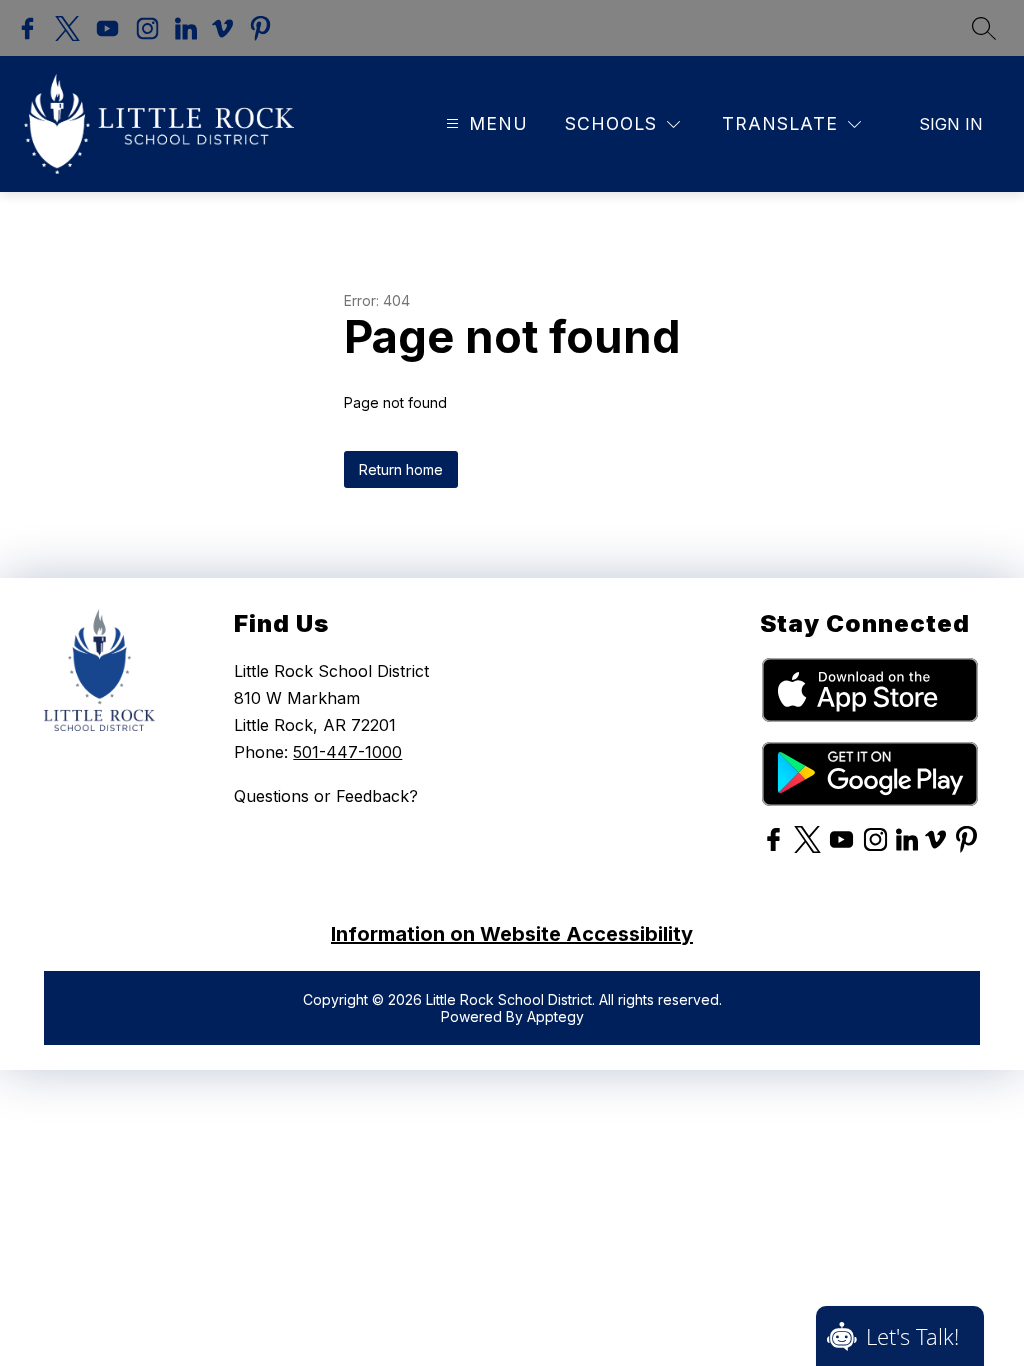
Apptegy (555, 1016)
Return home (401, 469)
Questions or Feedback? (326, 796)
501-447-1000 (347, 752)
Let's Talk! (912, 1336)
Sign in (951, 124)
